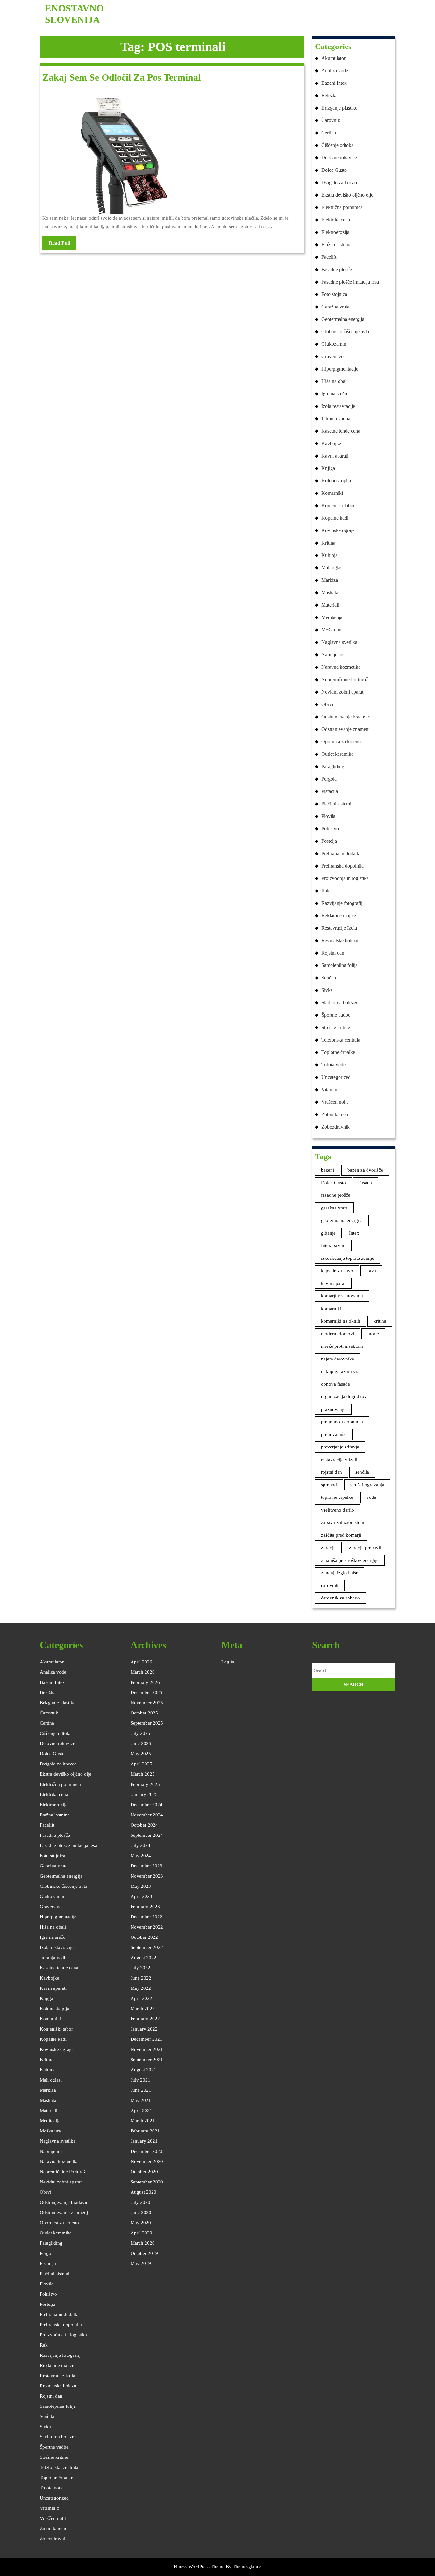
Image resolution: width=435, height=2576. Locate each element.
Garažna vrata (335, 307)
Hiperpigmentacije (340, 369)
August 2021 (143, 2070)
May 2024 (141, 1856)
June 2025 (141, 1743)
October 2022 (144, 1937)
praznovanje (333, 1409)
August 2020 (143, 2192)
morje (373, 1334)
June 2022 (141, 1978)
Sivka (327, 990)
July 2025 (140, 1733)
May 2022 (141, 1988)
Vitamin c (331, 1090)
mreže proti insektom (342, 1346)
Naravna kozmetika (341, 667)
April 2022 (141, 1998)
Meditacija (332, 617)
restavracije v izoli (339, 1460)
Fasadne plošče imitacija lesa (350, 282)
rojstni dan (332, 1472)
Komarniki (332, 493)
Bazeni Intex (334, 83)
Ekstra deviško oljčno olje (347, 195)
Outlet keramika (337, 754)
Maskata (330, 592)
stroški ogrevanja (367, 1485)
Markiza (330, 580)
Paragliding (333, 766)
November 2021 (147, 2049)
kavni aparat (333, 1283)
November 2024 (147, 1815)
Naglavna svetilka (339, 642)
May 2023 (141, 1886)
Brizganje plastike (339, 108)
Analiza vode (335, 71)
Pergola (329, 779)
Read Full (63, 245)
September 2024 (147, 1835)
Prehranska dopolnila (342, 866)
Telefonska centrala (341, 1040)
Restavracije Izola (339, 928)
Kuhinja (329, 555)
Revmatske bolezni (340, 940)
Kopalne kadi (335, 518)
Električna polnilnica (342, 207)
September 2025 (147, 1723)
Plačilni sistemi (336, 804)
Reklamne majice (339, 916)
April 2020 (141, 2233)
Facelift (329, 257)
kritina (380, 1321)
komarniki (331, 1309)
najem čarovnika (338, 1359)
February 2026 (145, 1682)
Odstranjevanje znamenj (346, 729)
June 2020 (141, 2212)
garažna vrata (334, 1208)
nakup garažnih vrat (341, 1371)
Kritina (328, 543)
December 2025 (146, 1692)
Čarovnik (331, 120)
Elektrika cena (336, 220)
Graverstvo (332, 356)
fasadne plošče (336, 1195)
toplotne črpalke (337, 1497)
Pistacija (330, 791)
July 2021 (140, 2080)
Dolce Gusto (334, 170)
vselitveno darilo (338, 1510)
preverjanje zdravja (340, 1447)
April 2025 (141, 1764)
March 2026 (143, 1672)
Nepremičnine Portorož (345, 679)
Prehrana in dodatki (341, 853)
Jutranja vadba (336, 419)
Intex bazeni (333, 1245)
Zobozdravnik (335, 1127)
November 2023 (147, 1876)
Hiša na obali (335, 381)
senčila (362, 1472)
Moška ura (332, 630)
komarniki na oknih (341, 1321)
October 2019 (144, 2253)
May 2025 (141, 1754)
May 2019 (141, 2263)
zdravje (328, 1548)
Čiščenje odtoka (337, 145)
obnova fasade (335, 1384)
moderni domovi (338, 1334)
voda (371, 1497)
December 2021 (146, 2039)
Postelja (329, 841)
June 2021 (141, 2090)
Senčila (329, 978)
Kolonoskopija (336, 481)
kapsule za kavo (337, 1271)
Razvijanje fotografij (342, 903)
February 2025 (145, 1784)
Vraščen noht (335, 1102)
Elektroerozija (335, 232)
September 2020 (147, 2182)
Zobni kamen (335, 1114)
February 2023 (145, 1907)
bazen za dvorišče (365, 1170)
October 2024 (144, 1825)
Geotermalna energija (343, 319)
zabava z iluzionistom (343, 1522)
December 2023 (146, 1866)
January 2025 (144, 1794)
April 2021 (141, 2111)
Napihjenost (333, 655)
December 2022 (146, 1917)
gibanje (328, 1233)
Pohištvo (330, 829)
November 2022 (147, 1927)
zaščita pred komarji (341, 1535)
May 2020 (141, 2223)
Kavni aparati (335, 456)
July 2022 (140, 1968)
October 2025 (144, 1713)
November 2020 (147, 2161)
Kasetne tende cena (341, 431)
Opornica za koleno (341, 742)
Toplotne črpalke (338, 1052)
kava (371, 1271)
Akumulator (333, 58)
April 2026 (141, 1662)
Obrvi (327, 704)
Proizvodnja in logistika (345, 878)
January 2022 (144, 2029)
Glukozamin (334, 344)
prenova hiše (334, 1434)
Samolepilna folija (339, 965)
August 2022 (143, 1958)
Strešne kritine (336, 1027)
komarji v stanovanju (342, 1296)
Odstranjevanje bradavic (346, 717)
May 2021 (141, 2100)
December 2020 (146, 2151)
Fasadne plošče (337, 269)
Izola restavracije (338, 406)
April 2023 (141, 1896)
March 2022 (143, 2009)
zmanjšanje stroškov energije (350, 1560)
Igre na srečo (334, 394)
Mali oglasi (332, 568)
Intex (354, 1233)
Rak (325, 891)
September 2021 (147, 2060)
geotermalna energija (342, 1220)
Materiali (330, 605)
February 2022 (145, 2019)
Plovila (328, 816)
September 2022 (147, 1947)
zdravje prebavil (365, 1548)
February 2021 (145, 2131)
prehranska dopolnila (342, 1422)
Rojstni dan (333, 953)
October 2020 (144, 2172)
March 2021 (143, 2121)
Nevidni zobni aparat (342, 692)
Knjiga (328, 468)
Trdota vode (333, 1065)
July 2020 (140, 2202)
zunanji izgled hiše (340, 1573)
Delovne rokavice (339, 158)
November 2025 (147, 1703)
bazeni (328, 1170)
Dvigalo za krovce (340, 182)
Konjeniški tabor (338, 505)
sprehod (329, 1485)
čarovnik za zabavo (340, 1598)
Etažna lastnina (336, 245)
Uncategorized (336, 1077)
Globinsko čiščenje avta (345, 332)
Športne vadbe (336, 1015)
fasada (366, 1183)
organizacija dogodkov (344, 1396)
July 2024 (140, 1845)
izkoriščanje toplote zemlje (348, 1258)
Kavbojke (331, 443)
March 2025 (143, 1774)
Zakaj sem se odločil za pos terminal (121, 77)
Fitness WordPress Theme (199, 2567)
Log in (228, 1662)
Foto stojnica (334, 294)
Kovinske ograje (338, 530)
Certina (329, 133)
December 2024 (146, 1805)
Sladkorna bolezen (340, 1003)
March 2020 (143, 2243)
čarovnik (330, 1585)
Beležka (329, 95)
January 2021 (144, 2141)
